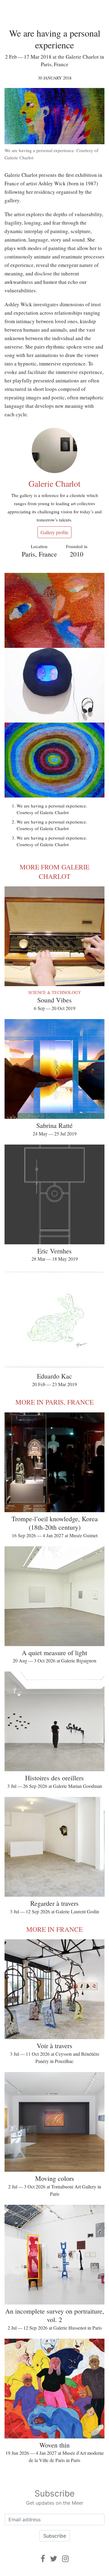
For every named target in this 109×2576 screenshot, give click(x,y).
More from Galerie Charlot (54, 872)
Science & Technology (54, 992)
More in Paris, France (54, 1402)
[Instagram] (65, 2559)
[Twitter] (54, 2559)
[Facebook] (43, 2559)
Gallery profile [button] (54, 532)
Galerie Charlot (54, 483)
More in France (54, 1929)
